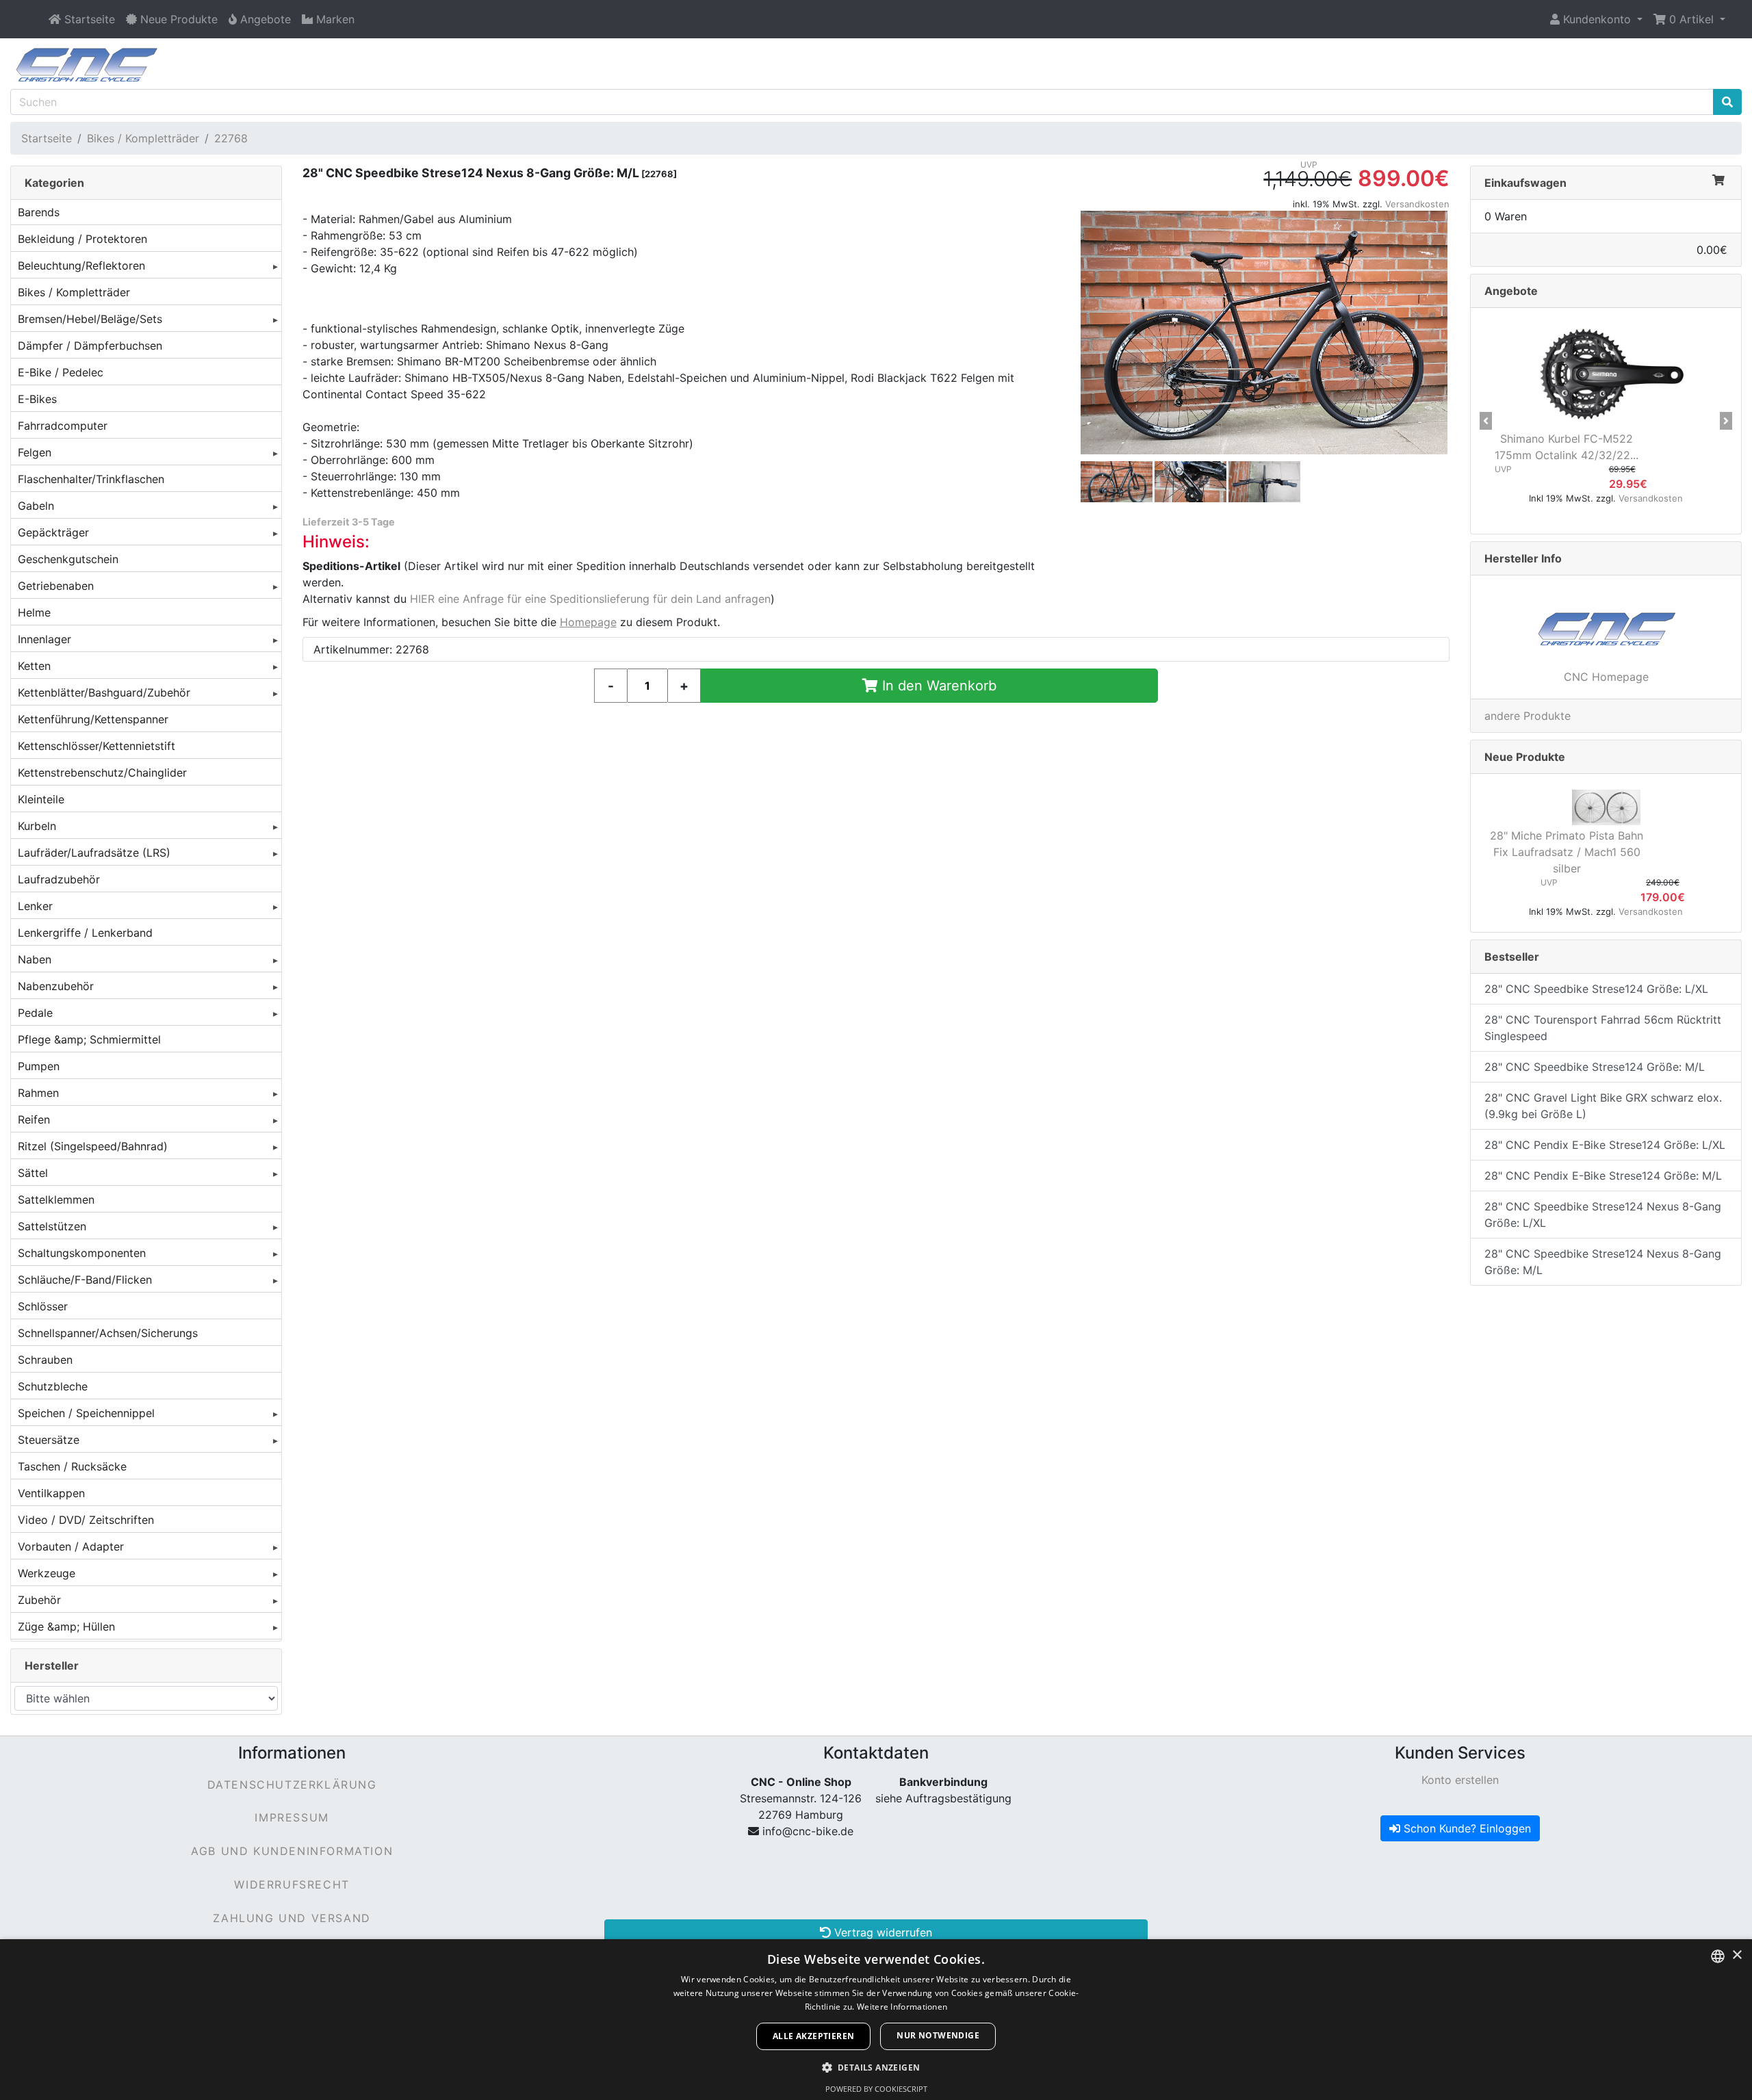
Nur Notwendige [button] (938, 2035)
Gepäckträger (53, 532)
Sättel (33, 1173)
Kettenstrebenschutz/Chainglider (102, 773)
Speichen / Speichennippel (86, 1413)
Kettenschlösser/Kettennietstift (96, 746)
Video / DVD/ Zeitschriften (86, 1520)
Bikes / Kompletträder (143, 138)
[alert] (876, 2020)
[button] (1596, 19)
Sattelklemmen (56, 1200)
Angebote (1511, 291)
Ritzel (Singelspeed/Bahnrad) (93, 1146)
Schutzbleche (53, 1386)
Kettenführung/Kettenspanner (93, 719)
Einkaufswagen (1525, 183)
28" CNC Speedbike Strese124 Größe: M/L (1595, 1067)
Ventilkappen (51, 1493)
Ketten (34, 666)
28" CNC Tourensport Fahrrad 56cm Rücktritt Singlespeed (1603, 1028)
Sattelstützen (52, 1226)
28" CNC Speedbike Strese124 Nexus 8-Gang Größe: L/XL (1603, 1215)
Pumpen (39, 1066)
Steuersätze (49, 1440)
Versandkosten (1417, 204)
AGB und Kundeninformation (292, 1851)
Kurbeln (37, 826)
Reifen (34, 1119)
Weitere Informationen (902, 2007)
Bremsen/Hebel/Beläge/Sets (90, 319)
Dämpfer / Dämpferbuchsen (90, 346)
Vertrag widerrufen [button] (881, 1932)
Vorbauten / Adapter (71, 1546)
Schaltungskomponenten (82, 1253)
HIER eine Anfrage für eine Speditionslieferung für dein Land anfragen (590, 599)
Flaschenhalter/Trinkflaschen (91, 479)
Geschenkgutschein (68, 559)
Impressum (292, 1817)
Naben (35, 959)
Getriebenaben (56, 586)
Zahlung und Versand (292, 1918)
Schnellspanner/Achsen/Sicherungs (108, 1333)
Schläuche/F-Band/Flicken (85, 1280)
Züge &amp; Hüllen (66, 1626)
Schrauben (45, 1360)
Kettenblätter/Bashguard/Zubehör (104, 692)
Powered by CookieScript (876, 2089)
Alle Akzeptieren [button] (813, 2036)
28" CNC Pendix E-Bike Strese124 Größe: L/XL (1605, 1145)
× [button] (1737, 1955)
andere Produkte (1528, 716)
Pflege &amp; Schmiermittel (89, 1039)
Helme (34, 612)
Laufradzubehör (59, 879)
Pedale (35, 1013)
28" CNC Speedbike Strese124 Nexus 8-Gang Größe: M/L (1603, 1262)
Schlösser (43, 1306)
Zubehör (39, 1600)
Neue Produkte (1525, 757)
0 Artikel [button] (1691, 19)
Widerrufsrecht (292, 1884)
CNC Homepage (1606, 677)
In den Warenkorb (937, 686)
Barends (39, 212)
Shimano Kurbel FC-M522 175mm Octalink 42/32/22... (1567, 447)
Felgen (35, 452)
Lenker (35, 906)
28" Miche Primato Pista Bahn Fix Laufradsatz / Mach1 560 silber (1567, 852)
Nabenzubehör (56, 986)
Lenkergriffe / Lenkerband (85, 933)
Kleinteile (41, 799)
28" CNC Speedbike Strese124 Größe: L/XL (1596, 989)
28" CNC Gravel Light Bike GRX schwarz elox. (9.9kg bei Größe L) (1603, 1106)
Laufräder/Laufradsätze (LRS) (94, 853)
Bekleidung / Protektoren (82, 239)
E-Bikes (37, 399)
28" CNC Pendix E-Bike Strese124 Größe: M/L (1603, 1176)
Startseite (47, 138)
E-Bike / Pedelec (61, 372)
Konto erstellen (1460, 1780)
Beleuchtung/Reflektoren (81, 265)
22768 (231, 138)
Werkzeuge (47, 1573)
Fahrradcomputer (63, 426)
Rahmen (38, 1093)
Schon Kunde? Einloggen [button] (1466, 1828)
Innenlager (44, 639)
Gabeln (36, 506)
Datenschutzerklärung (292, 1785)
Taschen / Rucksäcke (72, 1466)
